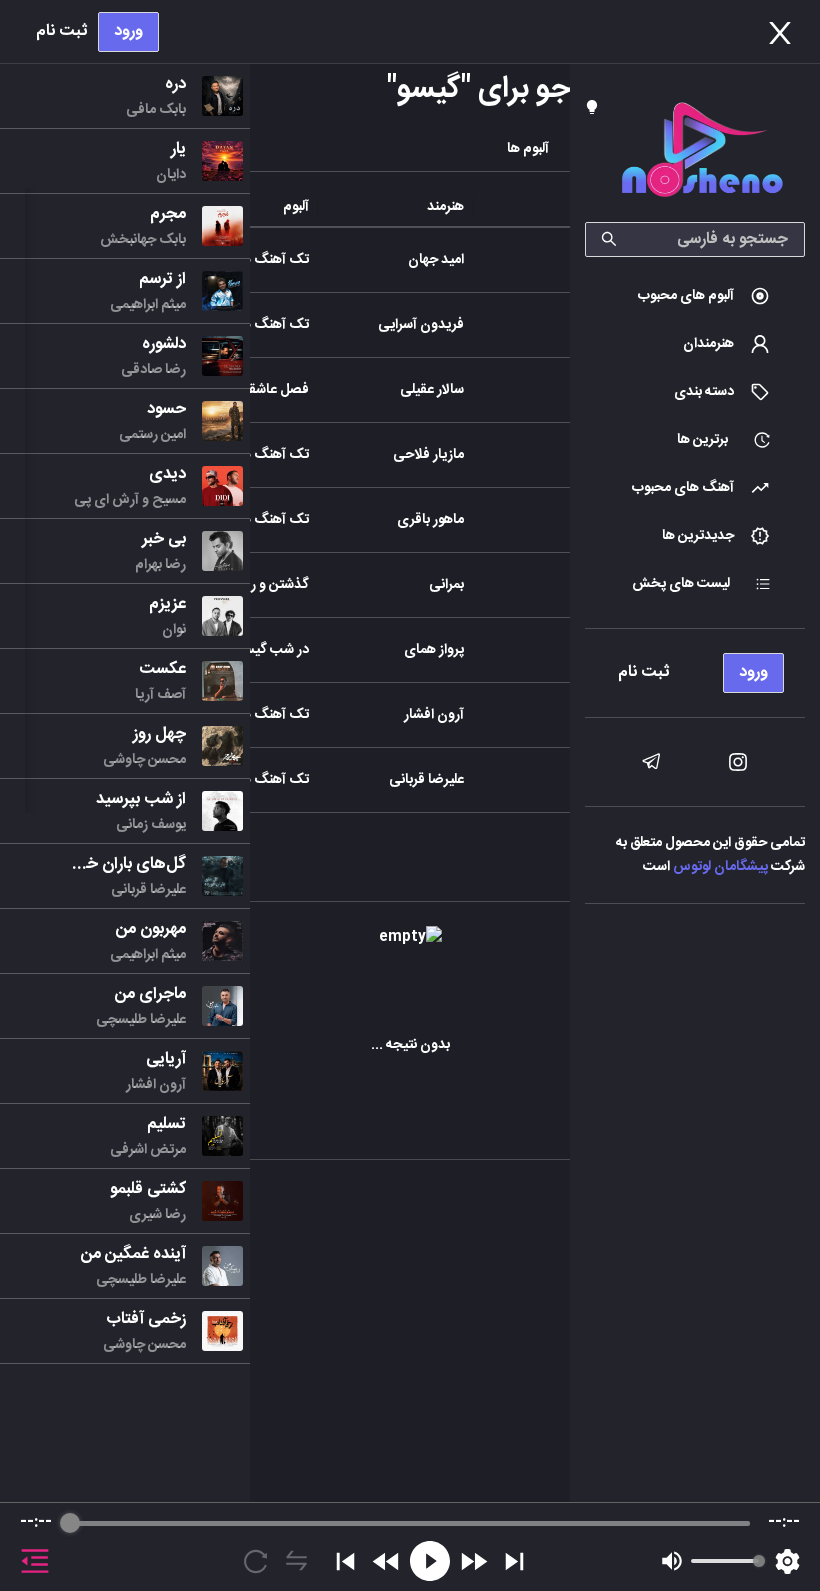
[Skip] (514, 1561)
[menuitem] (695, 296)
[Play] (430, 1561)
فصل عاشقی (273, 390)
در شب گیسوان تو (259, 650)
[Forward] (473, 1561)
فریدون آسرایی (421, 325)
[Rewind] (386, 1561)
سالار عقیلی (432, 390)
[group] (410, 1547)
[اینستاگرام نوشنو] (738, 762)
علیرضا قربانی (426, 780)
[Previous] (345, 1561)
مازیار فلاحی (428, 455)
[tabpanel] (410, 801)
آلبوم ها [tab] (528, 149)
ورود (128, 31)
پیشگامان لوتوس (720, 867)
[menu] (695, 667)
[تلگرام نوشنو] (651, 762)
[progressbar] (410, 1523)
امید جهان (436, 260)
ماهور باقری (430, 520)
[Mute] (672, 1561)
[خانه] (702, 153)
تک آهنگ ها (273, 260)
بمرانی (446, 585)
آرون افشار (434, 715)
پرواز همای (434, 650)
